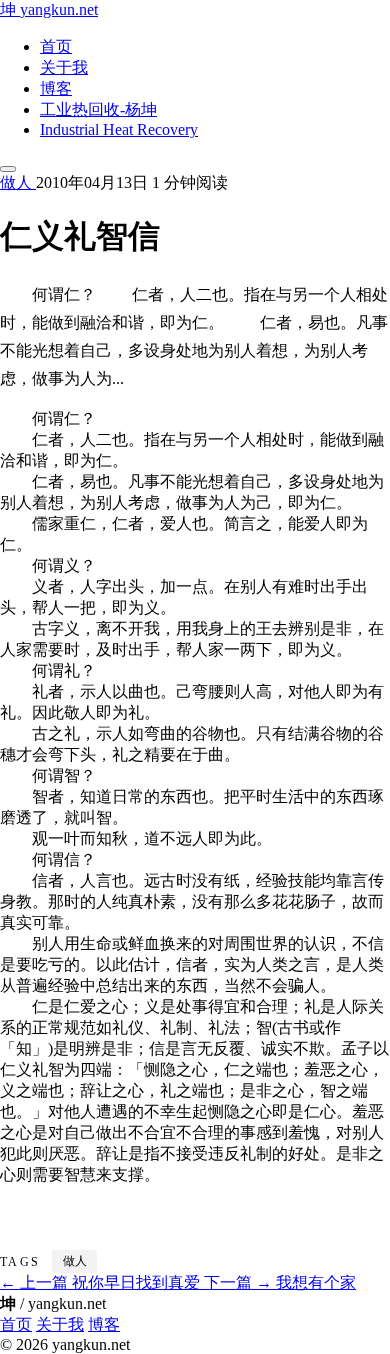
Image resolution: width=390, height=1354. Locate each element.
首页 (56, 46)
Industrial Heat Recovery (119, 129)
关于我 (64, 67)
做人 (18, 182)
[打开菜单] (8, 169)
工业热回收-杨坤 (98, 109)
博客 (56, 88)
